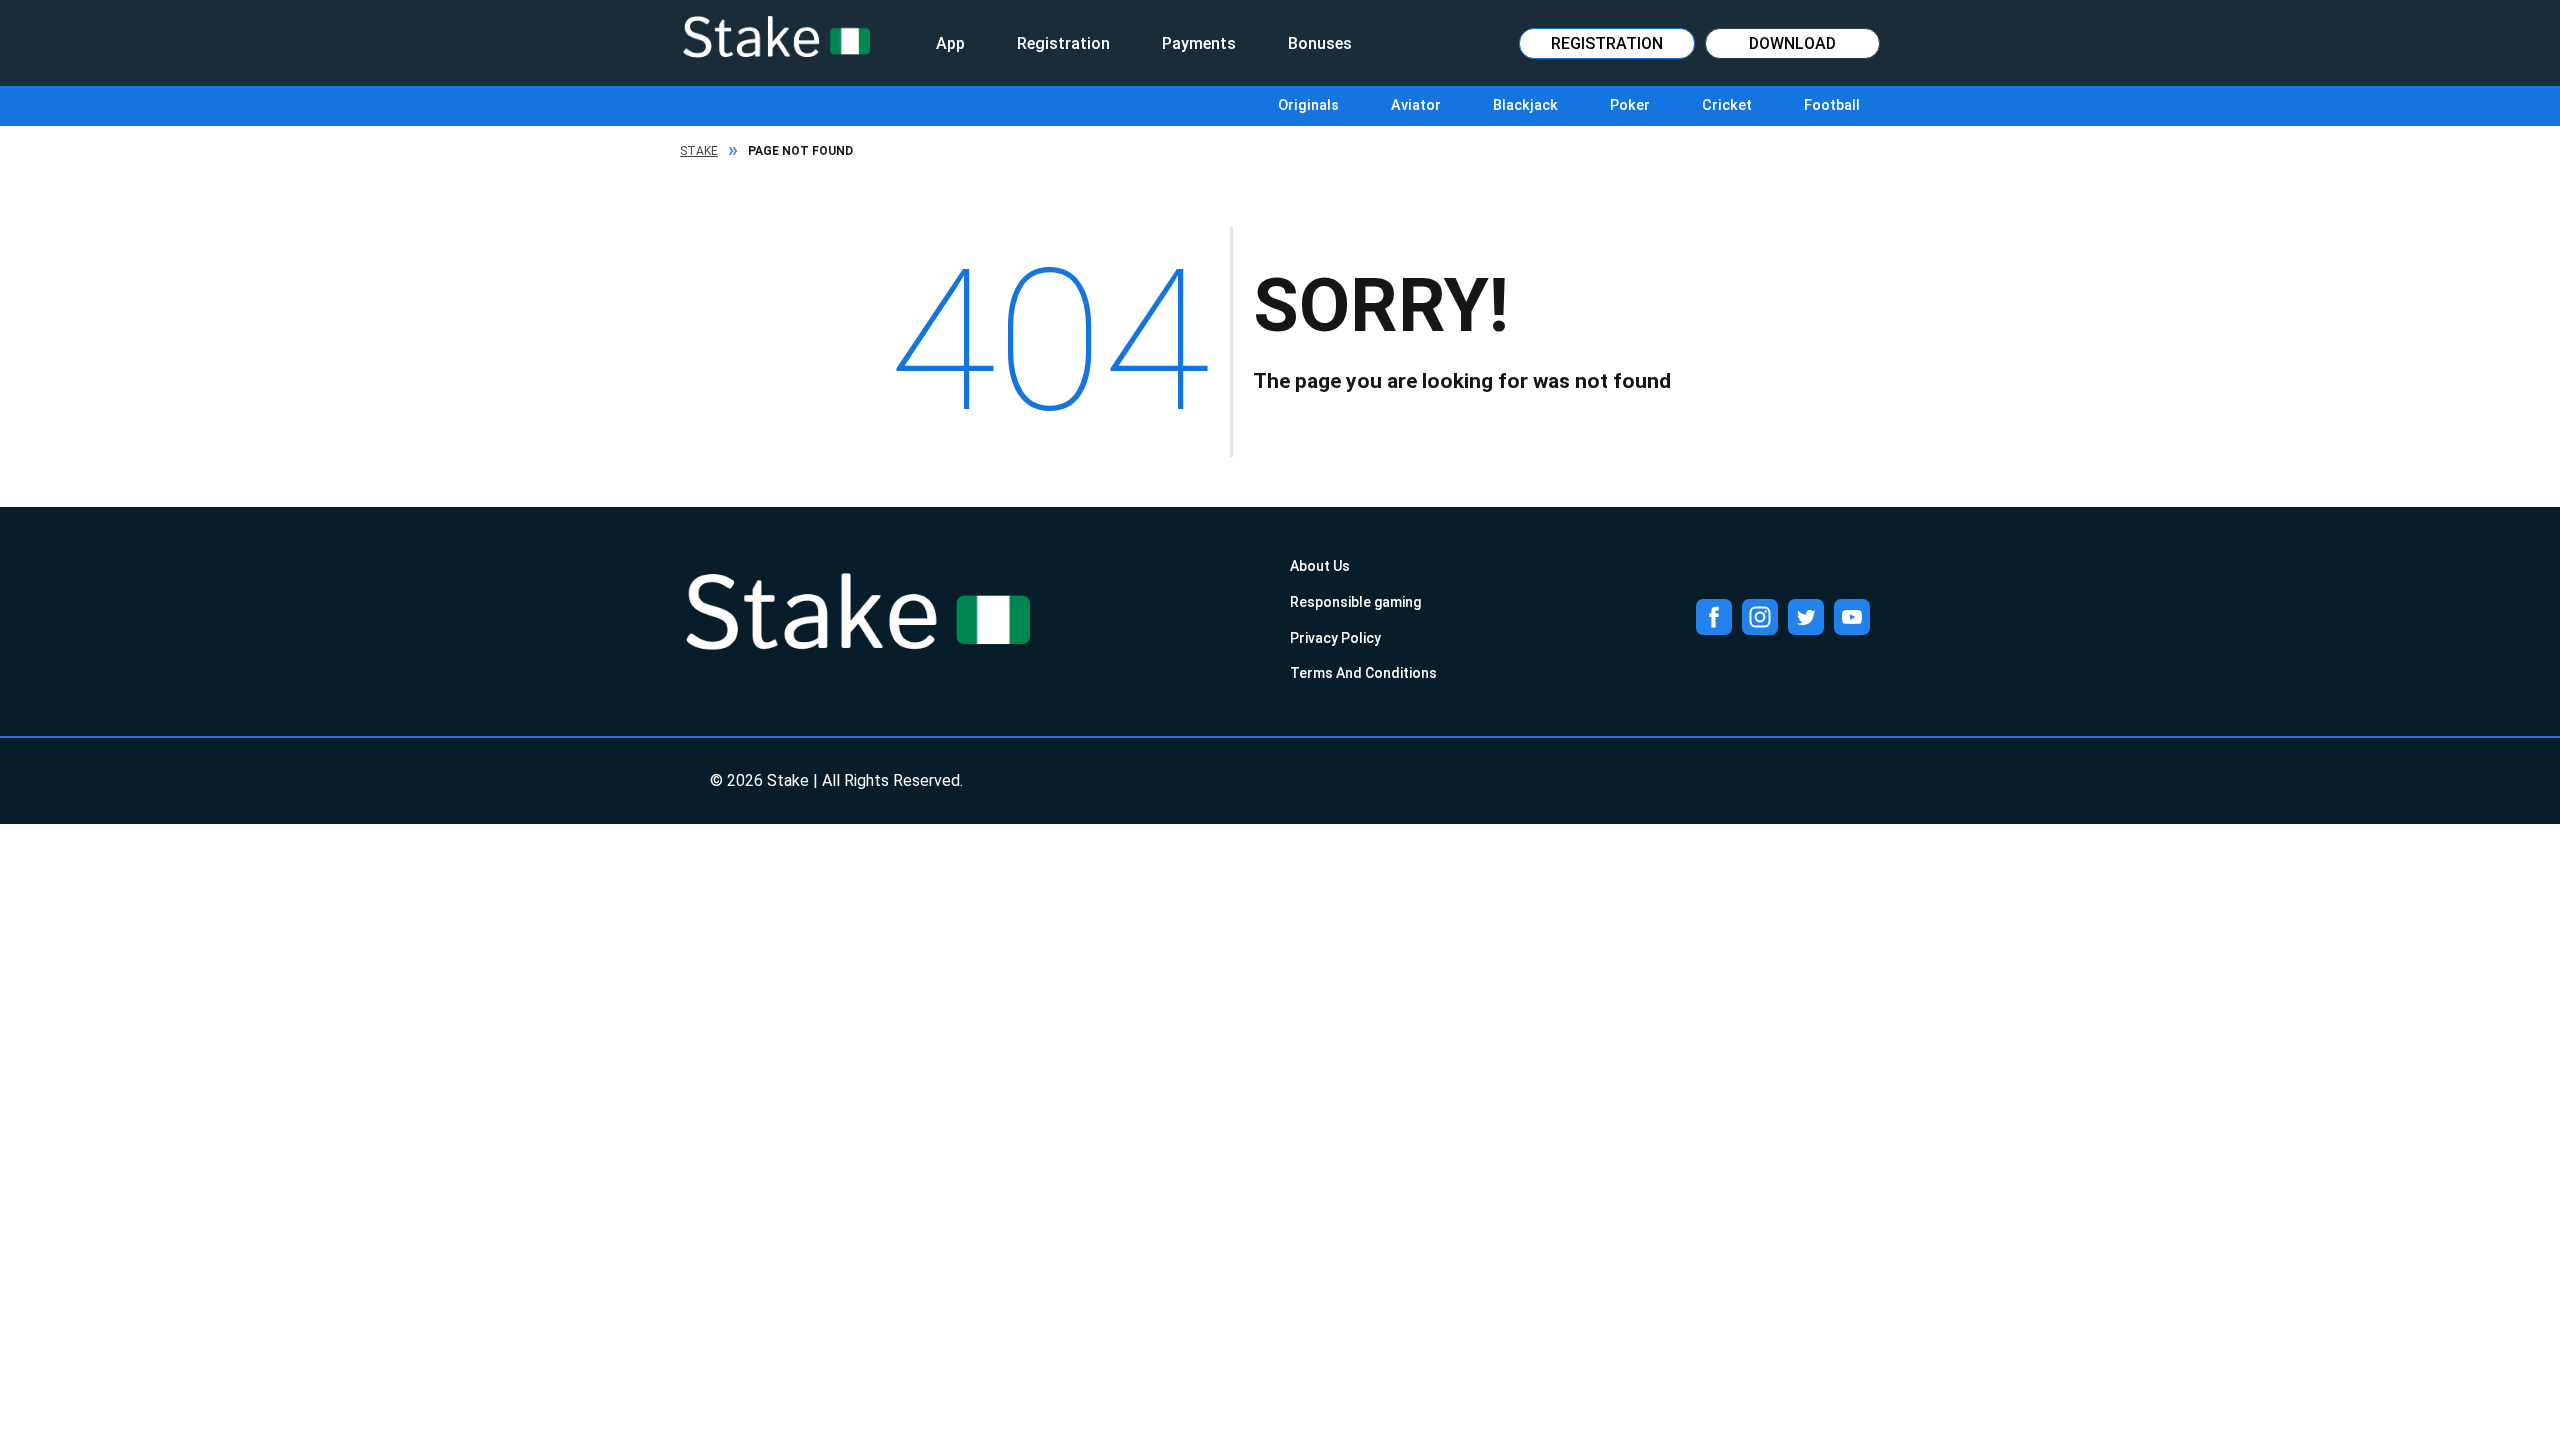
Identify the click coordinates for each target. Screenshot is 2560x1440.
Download (1792, 43)
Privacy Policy (1335, 638)
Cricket (1727, 105)
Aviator (1416, 105)
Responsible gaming (1355, 602)
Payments (1199, 43)
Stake (699, 151)
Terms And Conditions (1363, 673)
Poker (1630, 105)
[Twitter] (1806, 617)
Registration (1063, 43)
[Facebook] (1714, 617)
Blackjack (1525, 105)
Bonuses (1320, 43)
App (950, 43)
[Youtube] (1852, 617)
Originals (1308, 105)
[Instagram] (1760, 617)
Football (1832, 105)
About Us (1320, 566)
